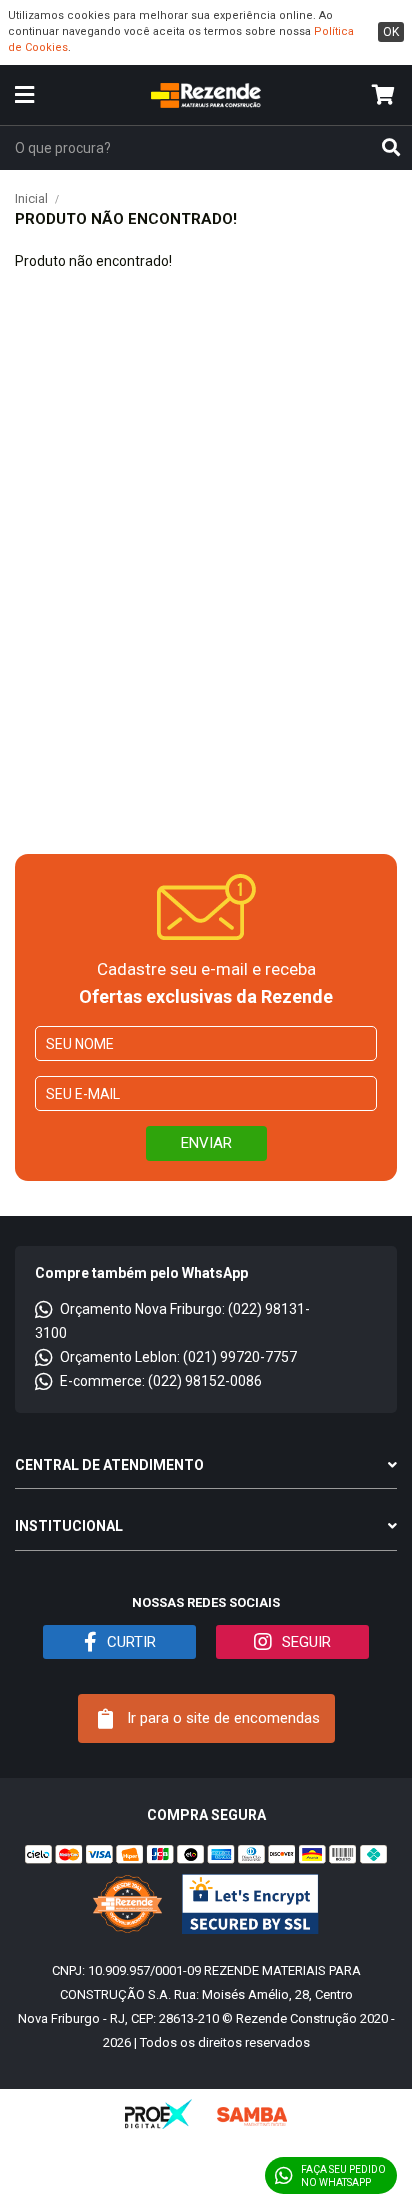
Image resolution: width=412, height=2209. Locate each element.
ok (391, 32)
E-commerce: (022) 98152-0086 (161, 1381)
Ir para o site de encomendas (221, 1718)
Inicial (31, 198)
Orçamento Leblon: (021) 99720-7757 (178, 1357)
